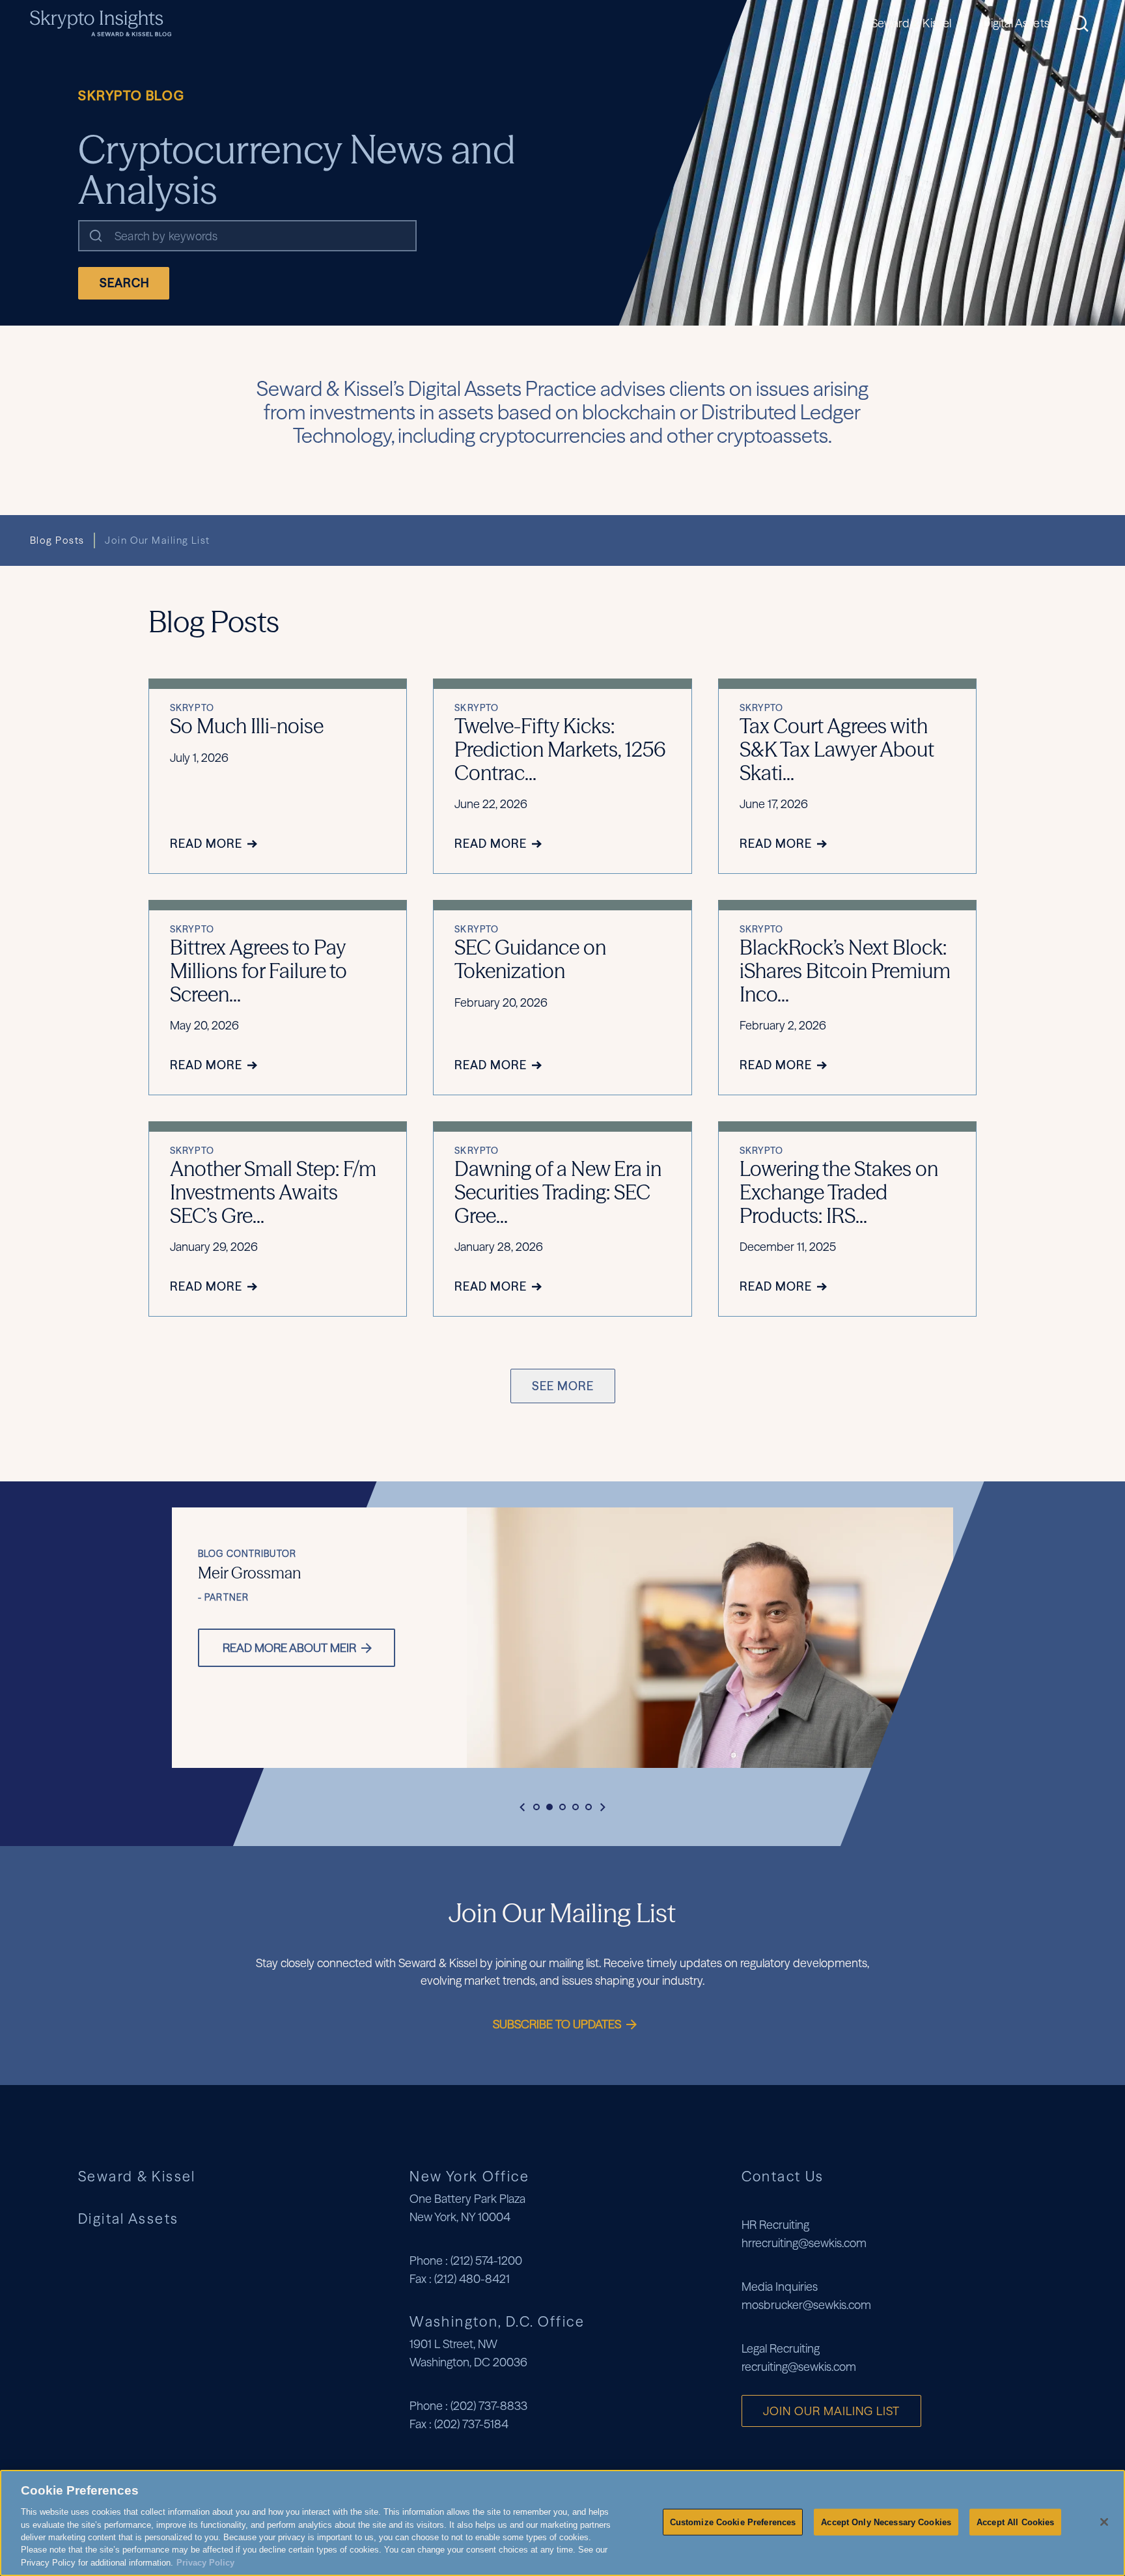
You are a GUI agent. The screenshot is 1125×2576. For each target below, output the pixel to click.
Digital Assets (1016, 23)
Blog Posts (57, 540)
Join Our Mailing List (157, 540)
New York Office (469, 2176)
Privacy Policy (205, 2563)
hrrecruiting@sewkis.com (804, 2243)
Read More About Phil (500, 1648)
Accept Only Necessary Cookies (886, 2522)
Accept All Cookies (1015, 2522)
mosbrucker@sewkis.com (806, 2305)
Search (125, 283)
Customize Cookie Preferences (733, 2522)
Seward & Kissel (911, 23)
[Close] (1104, 2522)
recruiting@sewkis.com (799, 2367)
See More (563, 1386)
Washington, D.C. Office (497, 2321)
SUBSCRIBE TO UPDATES (558, 2024)
